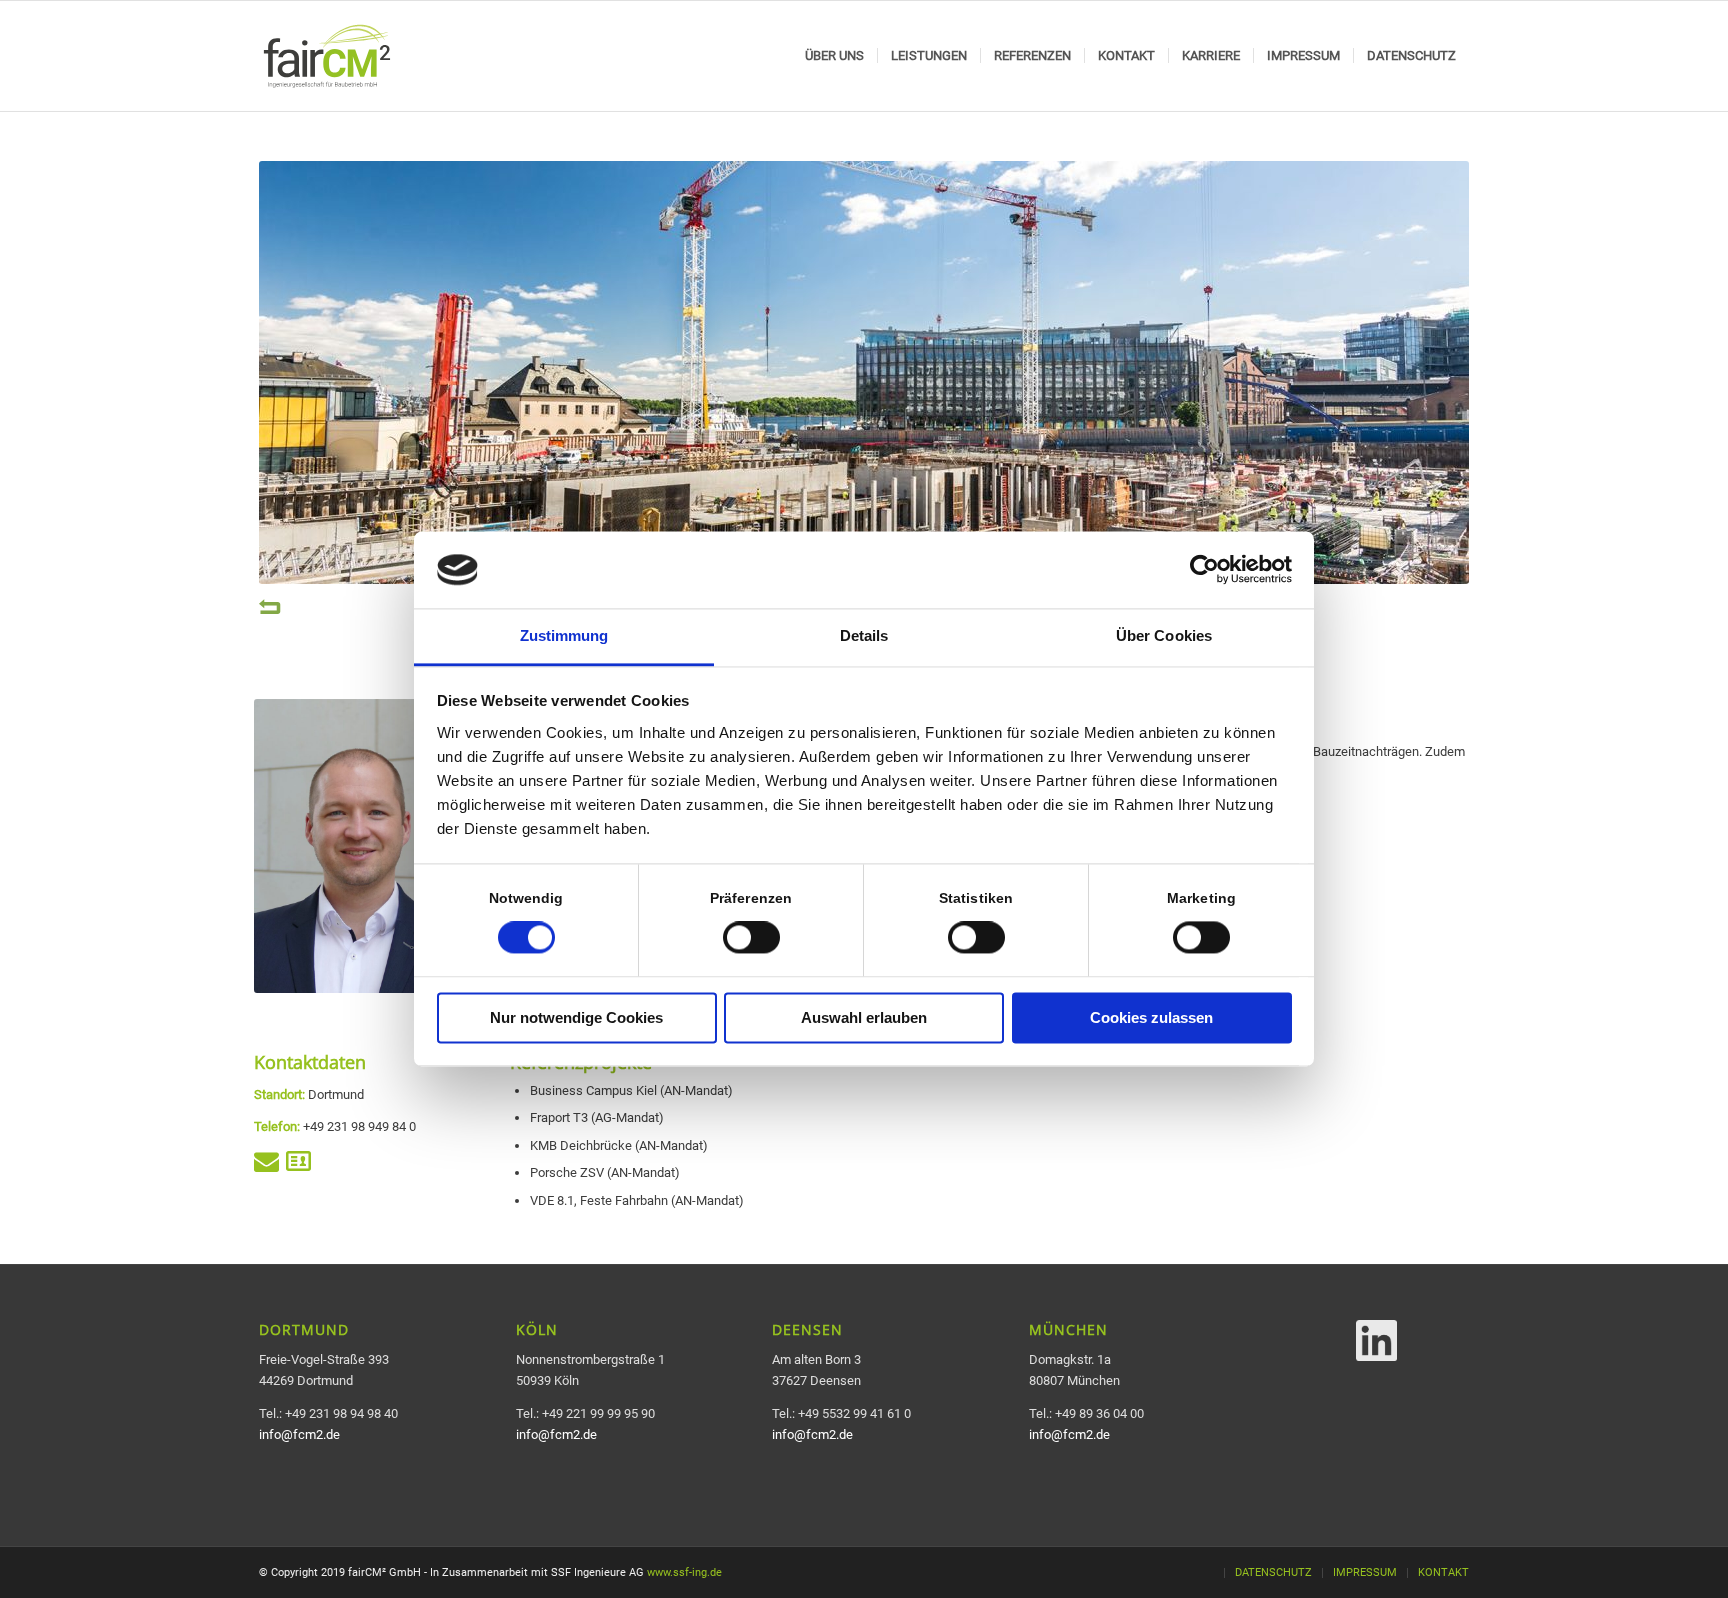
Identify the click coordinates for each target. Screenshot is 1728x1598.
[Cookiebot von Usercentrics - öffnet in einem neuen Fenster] (1204, 570)
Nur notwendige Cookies (576, 1017)
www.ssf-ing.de (684, 1572)
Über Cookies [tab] (1164, 635)
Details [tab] (864, 635)
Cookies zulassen (1151, 1017)
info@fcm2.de (299, 1434)
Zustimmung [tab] (564, 635)
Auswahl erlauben (864, 1017)
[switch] (751, 938)
